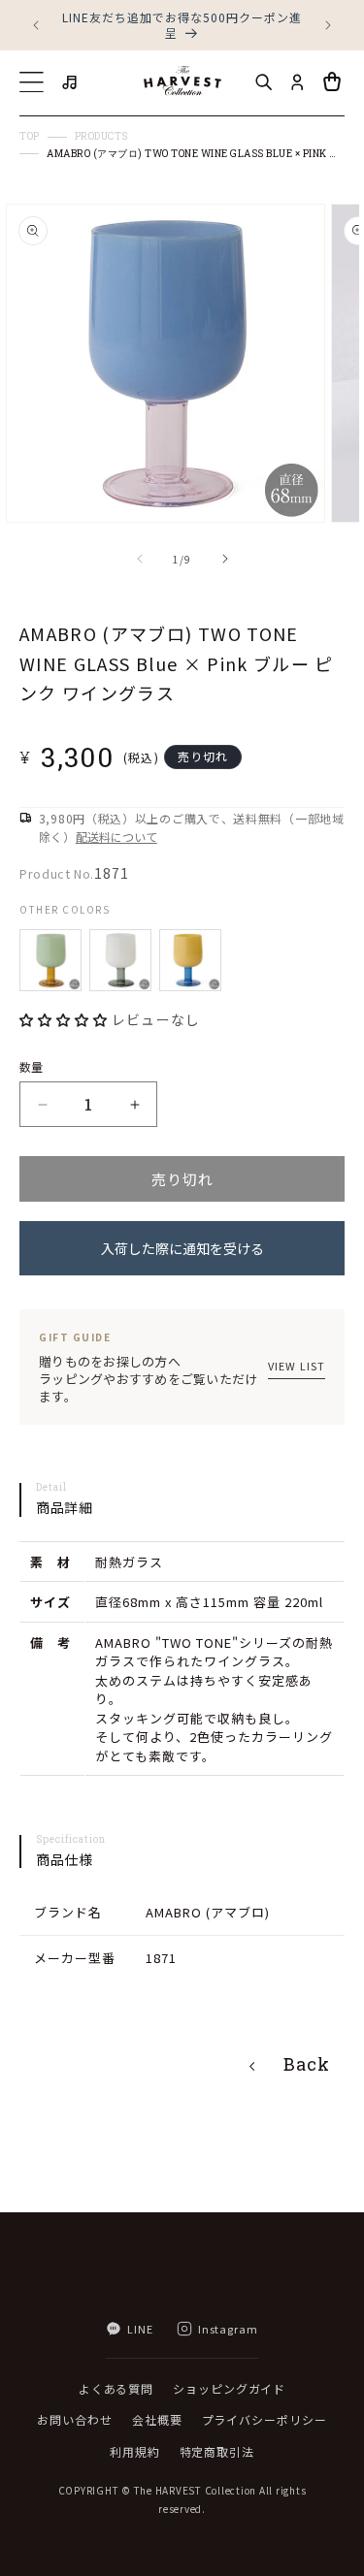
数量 (32, 1066)
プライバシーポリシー (265, 2419)
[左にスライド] (140, 559)
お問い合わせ (74, 2419)
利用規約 (135, 2451)
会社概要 (157, 2419)
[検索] (263, 82)
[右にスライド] (225, 559)
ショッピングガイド (229, 2388)
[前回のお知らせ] (36, 25)
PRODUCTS (101, 137)
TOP (30, 137)
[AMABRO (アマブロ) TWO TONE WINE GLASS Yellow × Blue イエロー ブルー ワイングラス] (190, 960)
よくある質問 (116, 2388)
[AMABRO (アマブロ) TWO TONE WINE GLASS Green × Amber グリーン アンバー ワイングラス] (50, 960)
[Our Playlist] (71, 82)
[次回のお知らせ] (328, 25)
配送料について (116, 837)
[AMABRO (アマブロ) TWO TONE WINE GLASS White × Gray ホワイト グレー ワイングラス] (120, 960)
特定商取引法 (217, 2451)
